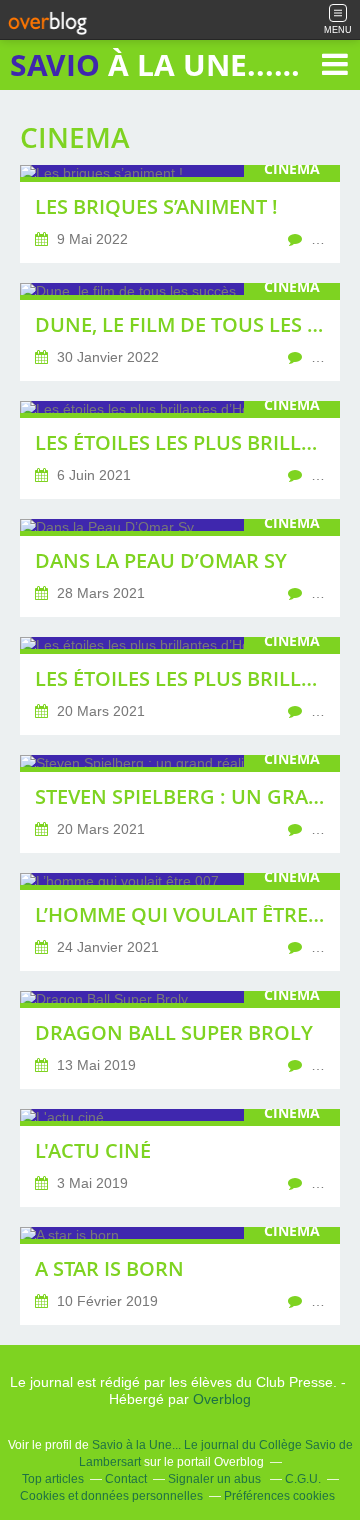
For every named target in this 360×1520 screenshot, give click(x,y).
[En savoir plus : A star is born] (180, 1276)
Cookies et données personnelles (111, 1496)
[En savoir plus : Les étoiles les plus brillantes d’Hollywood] (180, 686)
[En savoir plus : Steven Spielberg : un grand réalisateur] (180, 804)
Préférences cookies (279, 1496)
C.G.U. (303, 1479)
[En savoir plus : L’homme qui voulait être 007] (180, 922)
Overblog (222, 1399)
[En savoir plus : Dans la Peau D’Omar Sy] (180, 568)
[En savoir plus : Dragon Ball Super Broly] (180, 1040)
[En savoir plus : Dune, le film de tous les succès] (180, 332)
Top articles (53, 1479)
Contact (126, 1479)
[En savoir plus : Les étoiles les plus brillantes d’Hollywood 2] (180, 450)
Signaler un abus (216, 1479)
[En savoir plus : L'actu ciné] (180, 1158)
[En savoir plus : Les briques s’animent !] (180, 214)
